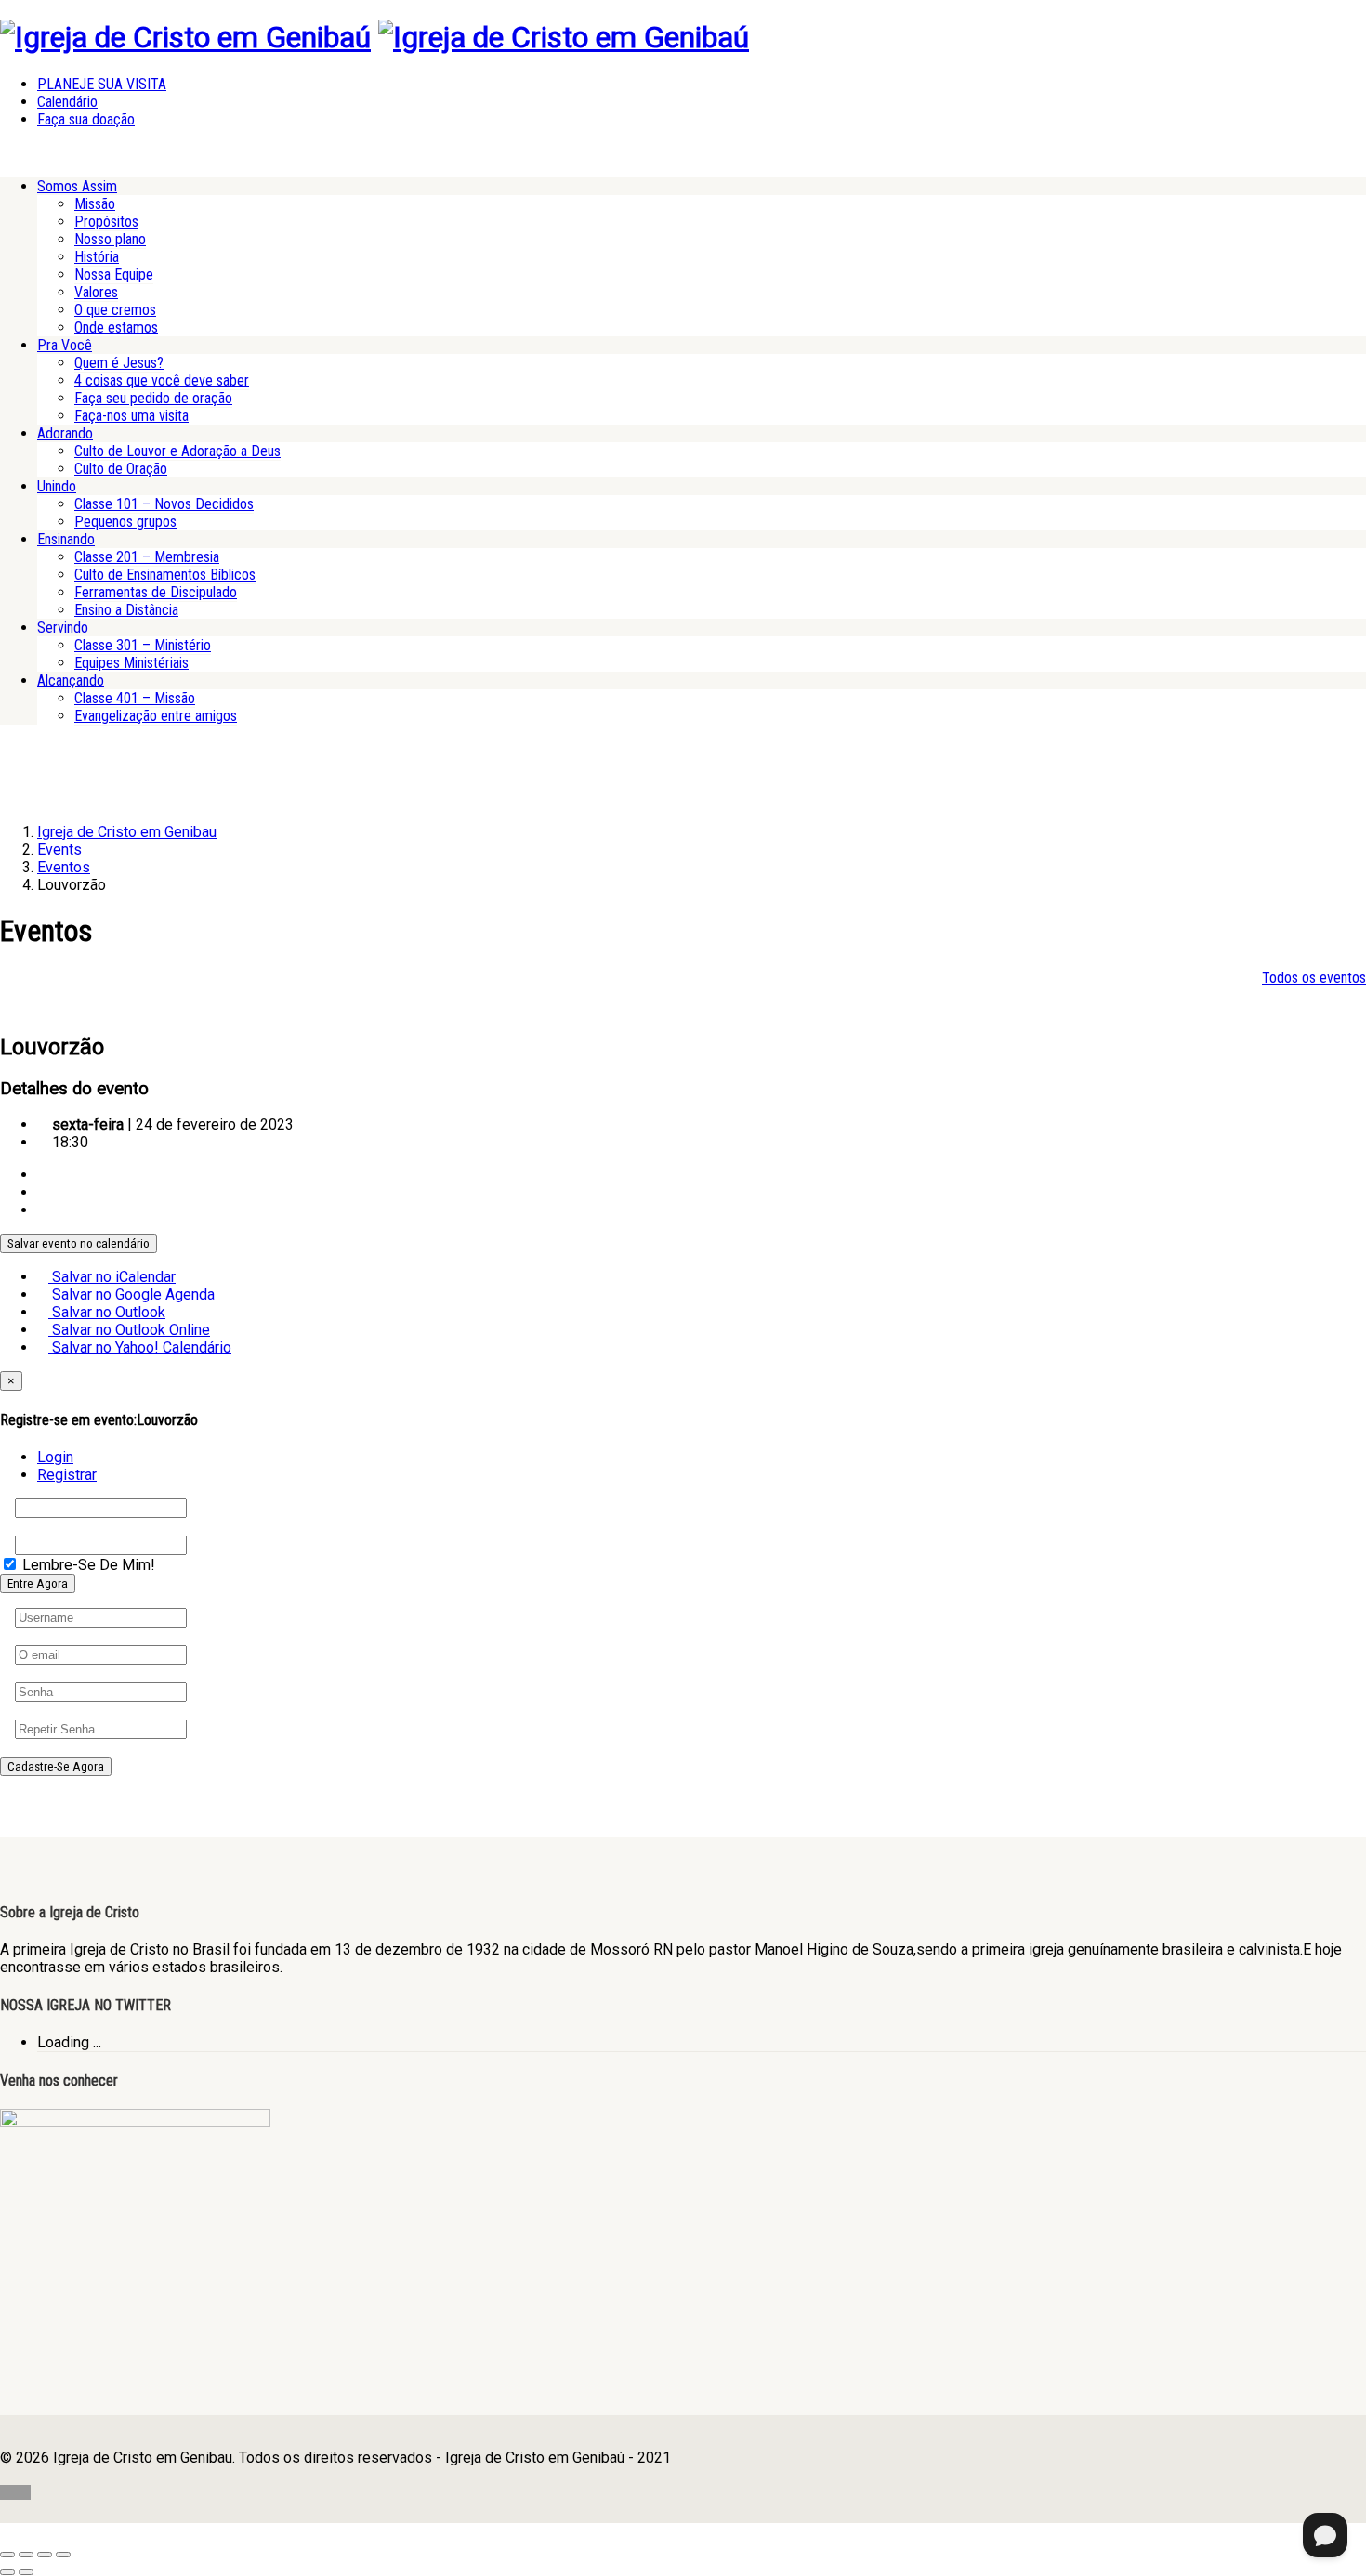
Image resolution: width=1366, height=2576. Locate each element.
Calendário (67, 102)
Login (55, 1457)
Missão (95, 204)
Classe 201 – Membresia (147, 557)
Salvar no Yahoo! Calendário (140, 1347)
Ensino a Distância (126, 610)
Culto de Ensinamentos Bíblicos (165, 575)
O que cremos (115, 310)
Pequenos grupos (125, 522)
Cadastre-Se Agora (56, 1766)
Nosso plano (110, 239)
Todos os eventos (1314, 978)
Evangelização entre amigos (156, 716)
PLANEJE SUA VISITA (102, 84)
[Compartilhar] (45, 2555)
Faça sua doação (86, 119)
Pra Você (65, 345)
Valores (96, 292)
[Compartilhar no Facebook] (43, 1175)
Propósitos (106, 222)
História (97, 257)
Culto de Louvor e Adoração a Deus (177, 451)
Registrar (67, 1475)
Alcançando (71, 680)
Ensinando (66, 539)
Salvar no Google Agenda (131, 1295)
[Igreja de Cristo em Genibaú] (185, 37)
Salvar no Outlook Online (129, 1330)
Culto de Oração (121, 469)
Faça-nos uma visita (131, 416)
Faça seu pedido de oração (153, 398)
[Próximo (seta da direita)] (26, 2572)
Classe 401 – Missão (135, 698)
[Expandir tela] (26, 2555)
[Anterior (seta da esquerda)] (7, 2572)
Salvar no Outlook (107, 1312)
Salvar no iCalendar (112, 1277)
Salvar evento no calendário (79, 1243)
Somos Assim (77, 186)
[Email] (43, 1210)
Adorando (65, 433)
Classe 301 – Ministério (143, 645)
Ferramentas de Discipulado (156, 592)
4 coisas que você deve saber (162, 380)
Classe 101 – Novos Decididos (164, 504)
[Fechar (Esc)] (63, 2555)
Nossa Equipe (114, 275)
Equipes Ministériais (131, 663)
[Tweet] (43, 1192)
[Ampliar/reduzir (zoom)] (7, 2555)
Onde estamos (116, 327)
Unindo (57, 486)
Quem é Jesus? (119, 363)
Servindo (63, 628)
